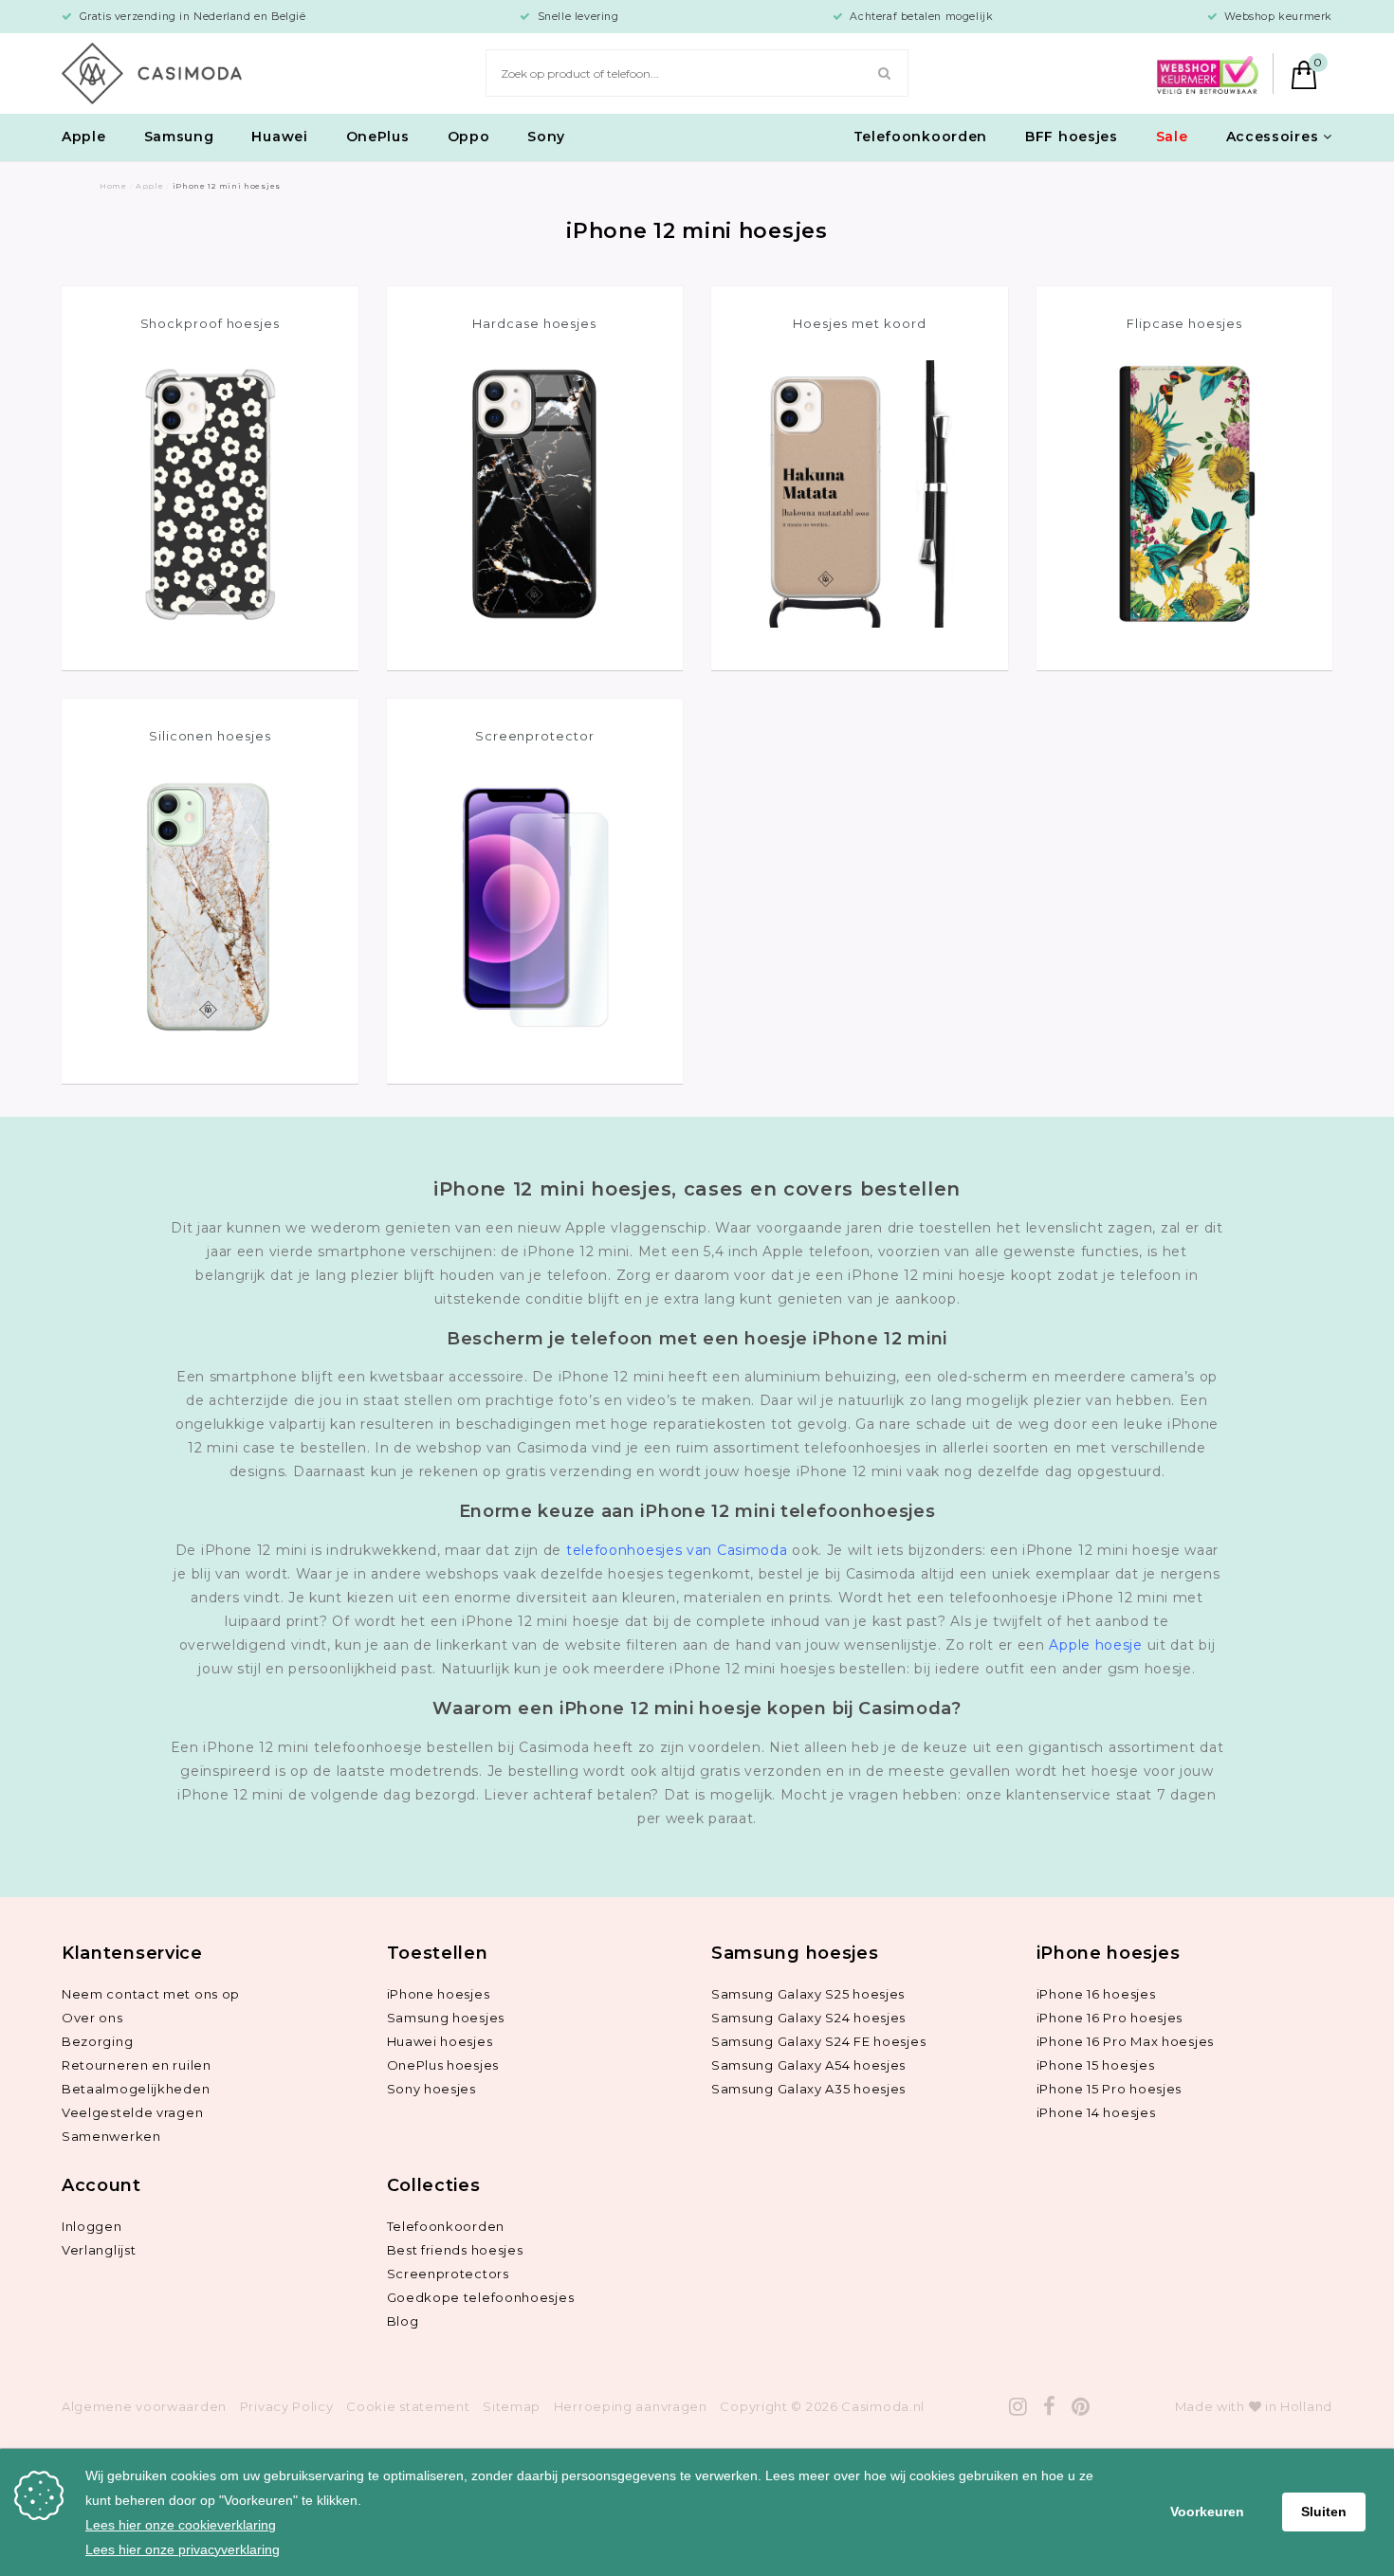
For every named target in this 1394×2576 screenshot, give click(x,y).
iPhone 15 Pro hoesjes (1110, 2089)
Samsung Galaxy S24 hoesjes (808, 2018)
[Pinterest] (1081, 2407)
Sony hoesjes (431, 2089)
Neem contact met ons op (151, 1994)
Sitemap (512, 2406)
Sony (546, 137)
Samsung (179, 137)
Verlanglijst (99, 2250)
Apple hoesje (1095, 1645)
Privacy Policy (287, 2406)
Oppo (469, 137)
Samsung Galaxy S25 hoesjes (808, 1994)
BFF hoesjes (1072, 137)
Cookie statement (408, 2406)
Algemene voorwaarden (144, 2406)
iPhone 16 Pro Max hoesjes (1126, 2041)
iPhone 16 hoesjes (1096, 1994)
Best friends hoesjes (455, 2250)
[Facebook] (1050, 2407)
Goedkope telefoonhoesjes (481, 2297)
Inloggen (92, 2226)
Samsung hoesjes (446, 2018)
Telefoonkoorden (921, 137)
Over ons (92, 2018)
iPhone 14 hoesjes (1096, 2112)
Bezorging (97, 2041)
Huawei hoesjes (440, 2041)
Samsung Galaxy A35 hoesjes (808, 2089)
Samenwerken (111, 2136)
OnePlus (378, 137)
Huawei (279, 137)
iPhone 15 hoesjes (1096, 2065)
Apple (84, 137)
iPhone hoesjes (439, 1994)
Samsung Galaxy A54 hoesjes (808, 2065)
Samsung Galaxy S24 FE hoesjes (818, 2041)
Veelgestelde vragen (132, 2112)
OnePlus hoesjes (443, 2065)
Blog (403, 2321)
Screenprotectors (448, 2274)
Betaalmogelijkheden (136, 2089)
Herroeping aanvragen (631, 2406)
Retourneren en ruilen (137, 2065)
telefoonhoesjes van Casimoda (677, 1550)
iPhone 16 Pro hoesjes (1110, 2018)
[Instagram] (1018, 2407)
